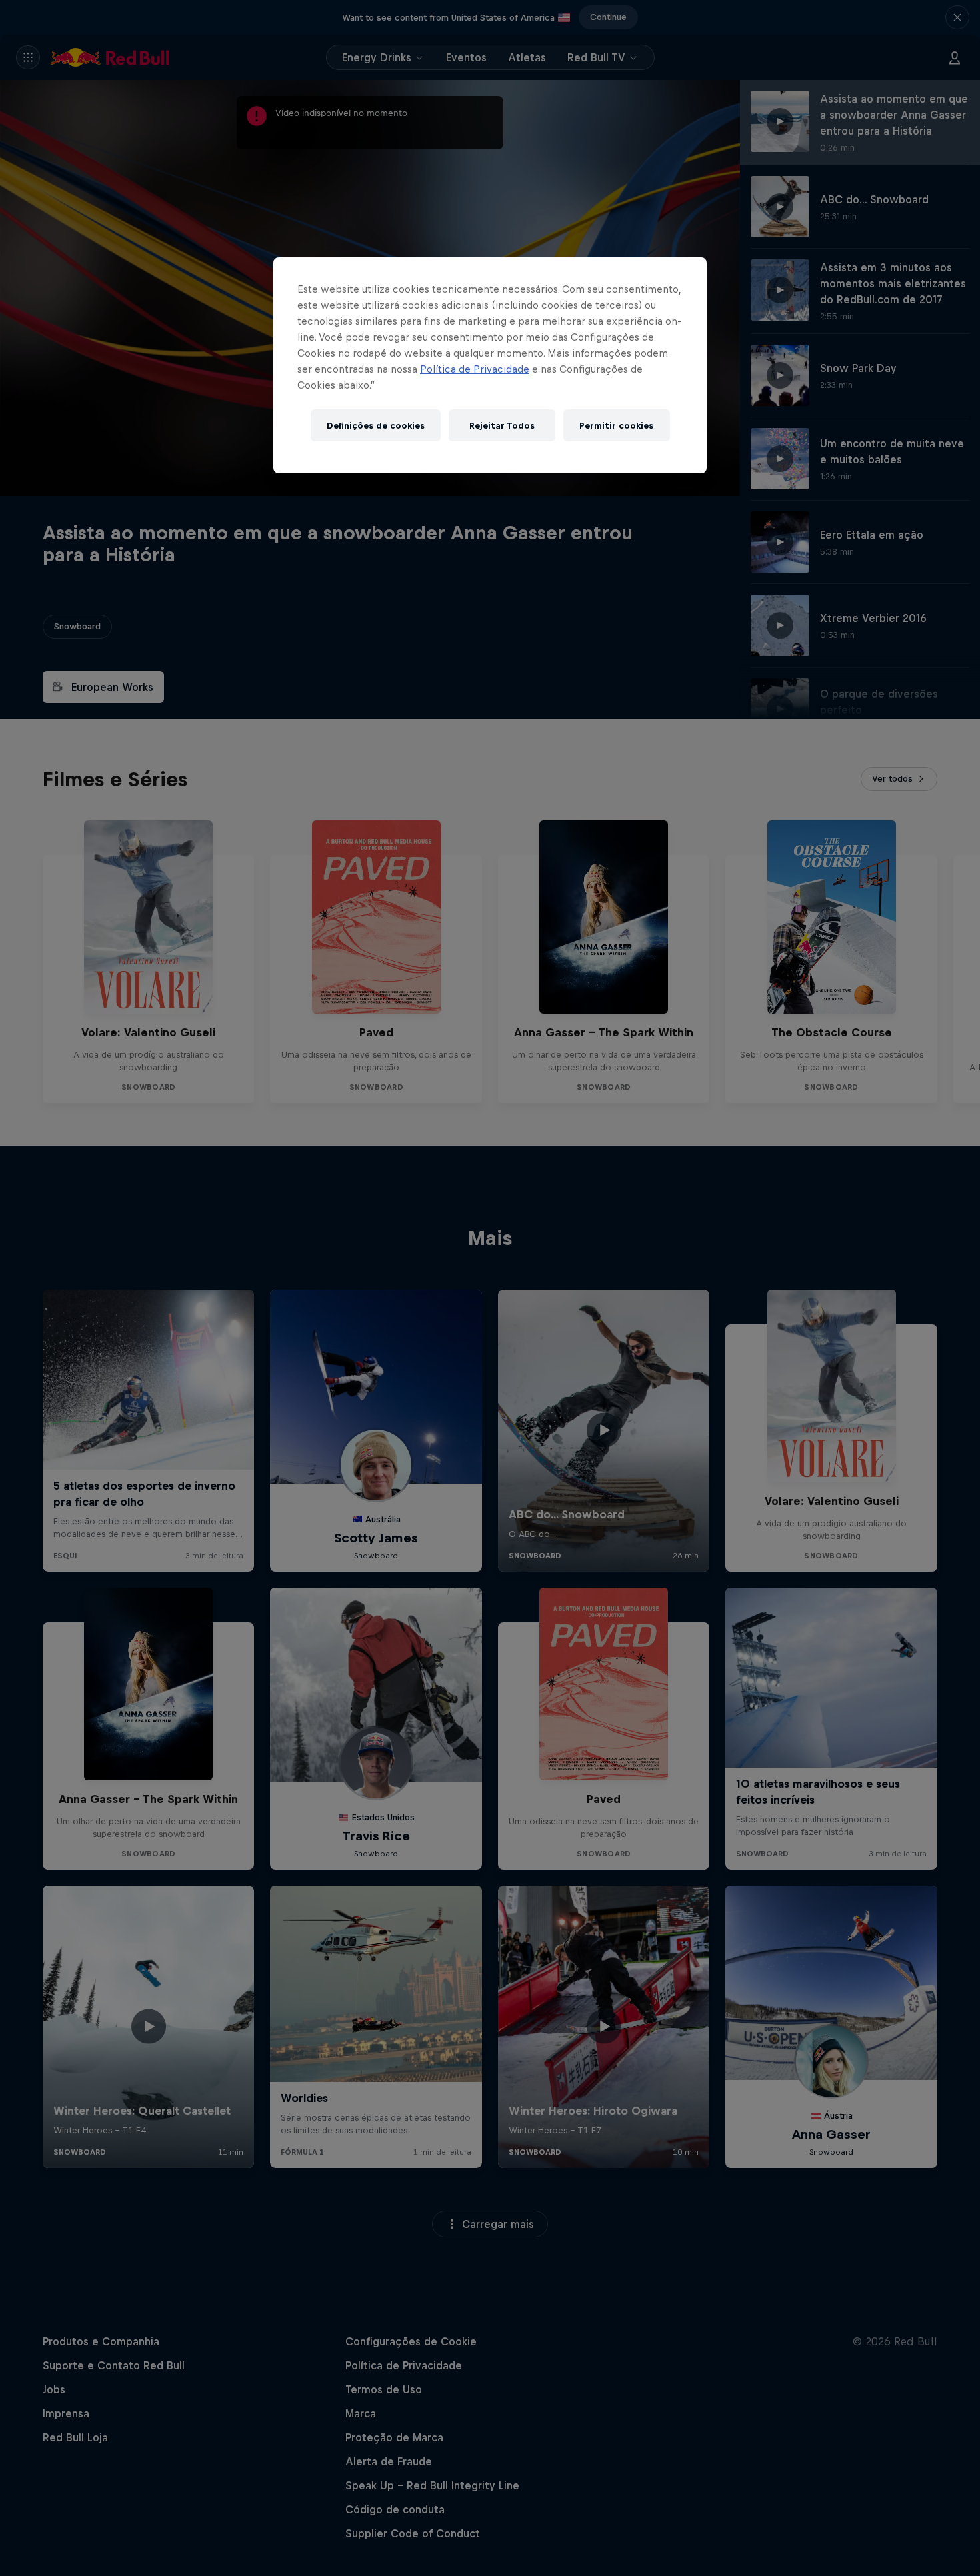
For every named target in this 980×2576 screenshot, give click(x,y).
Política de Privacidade (475, 369)
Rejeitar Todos (502, 426)
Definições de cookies (376, 426)
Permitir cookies (616, 426)
